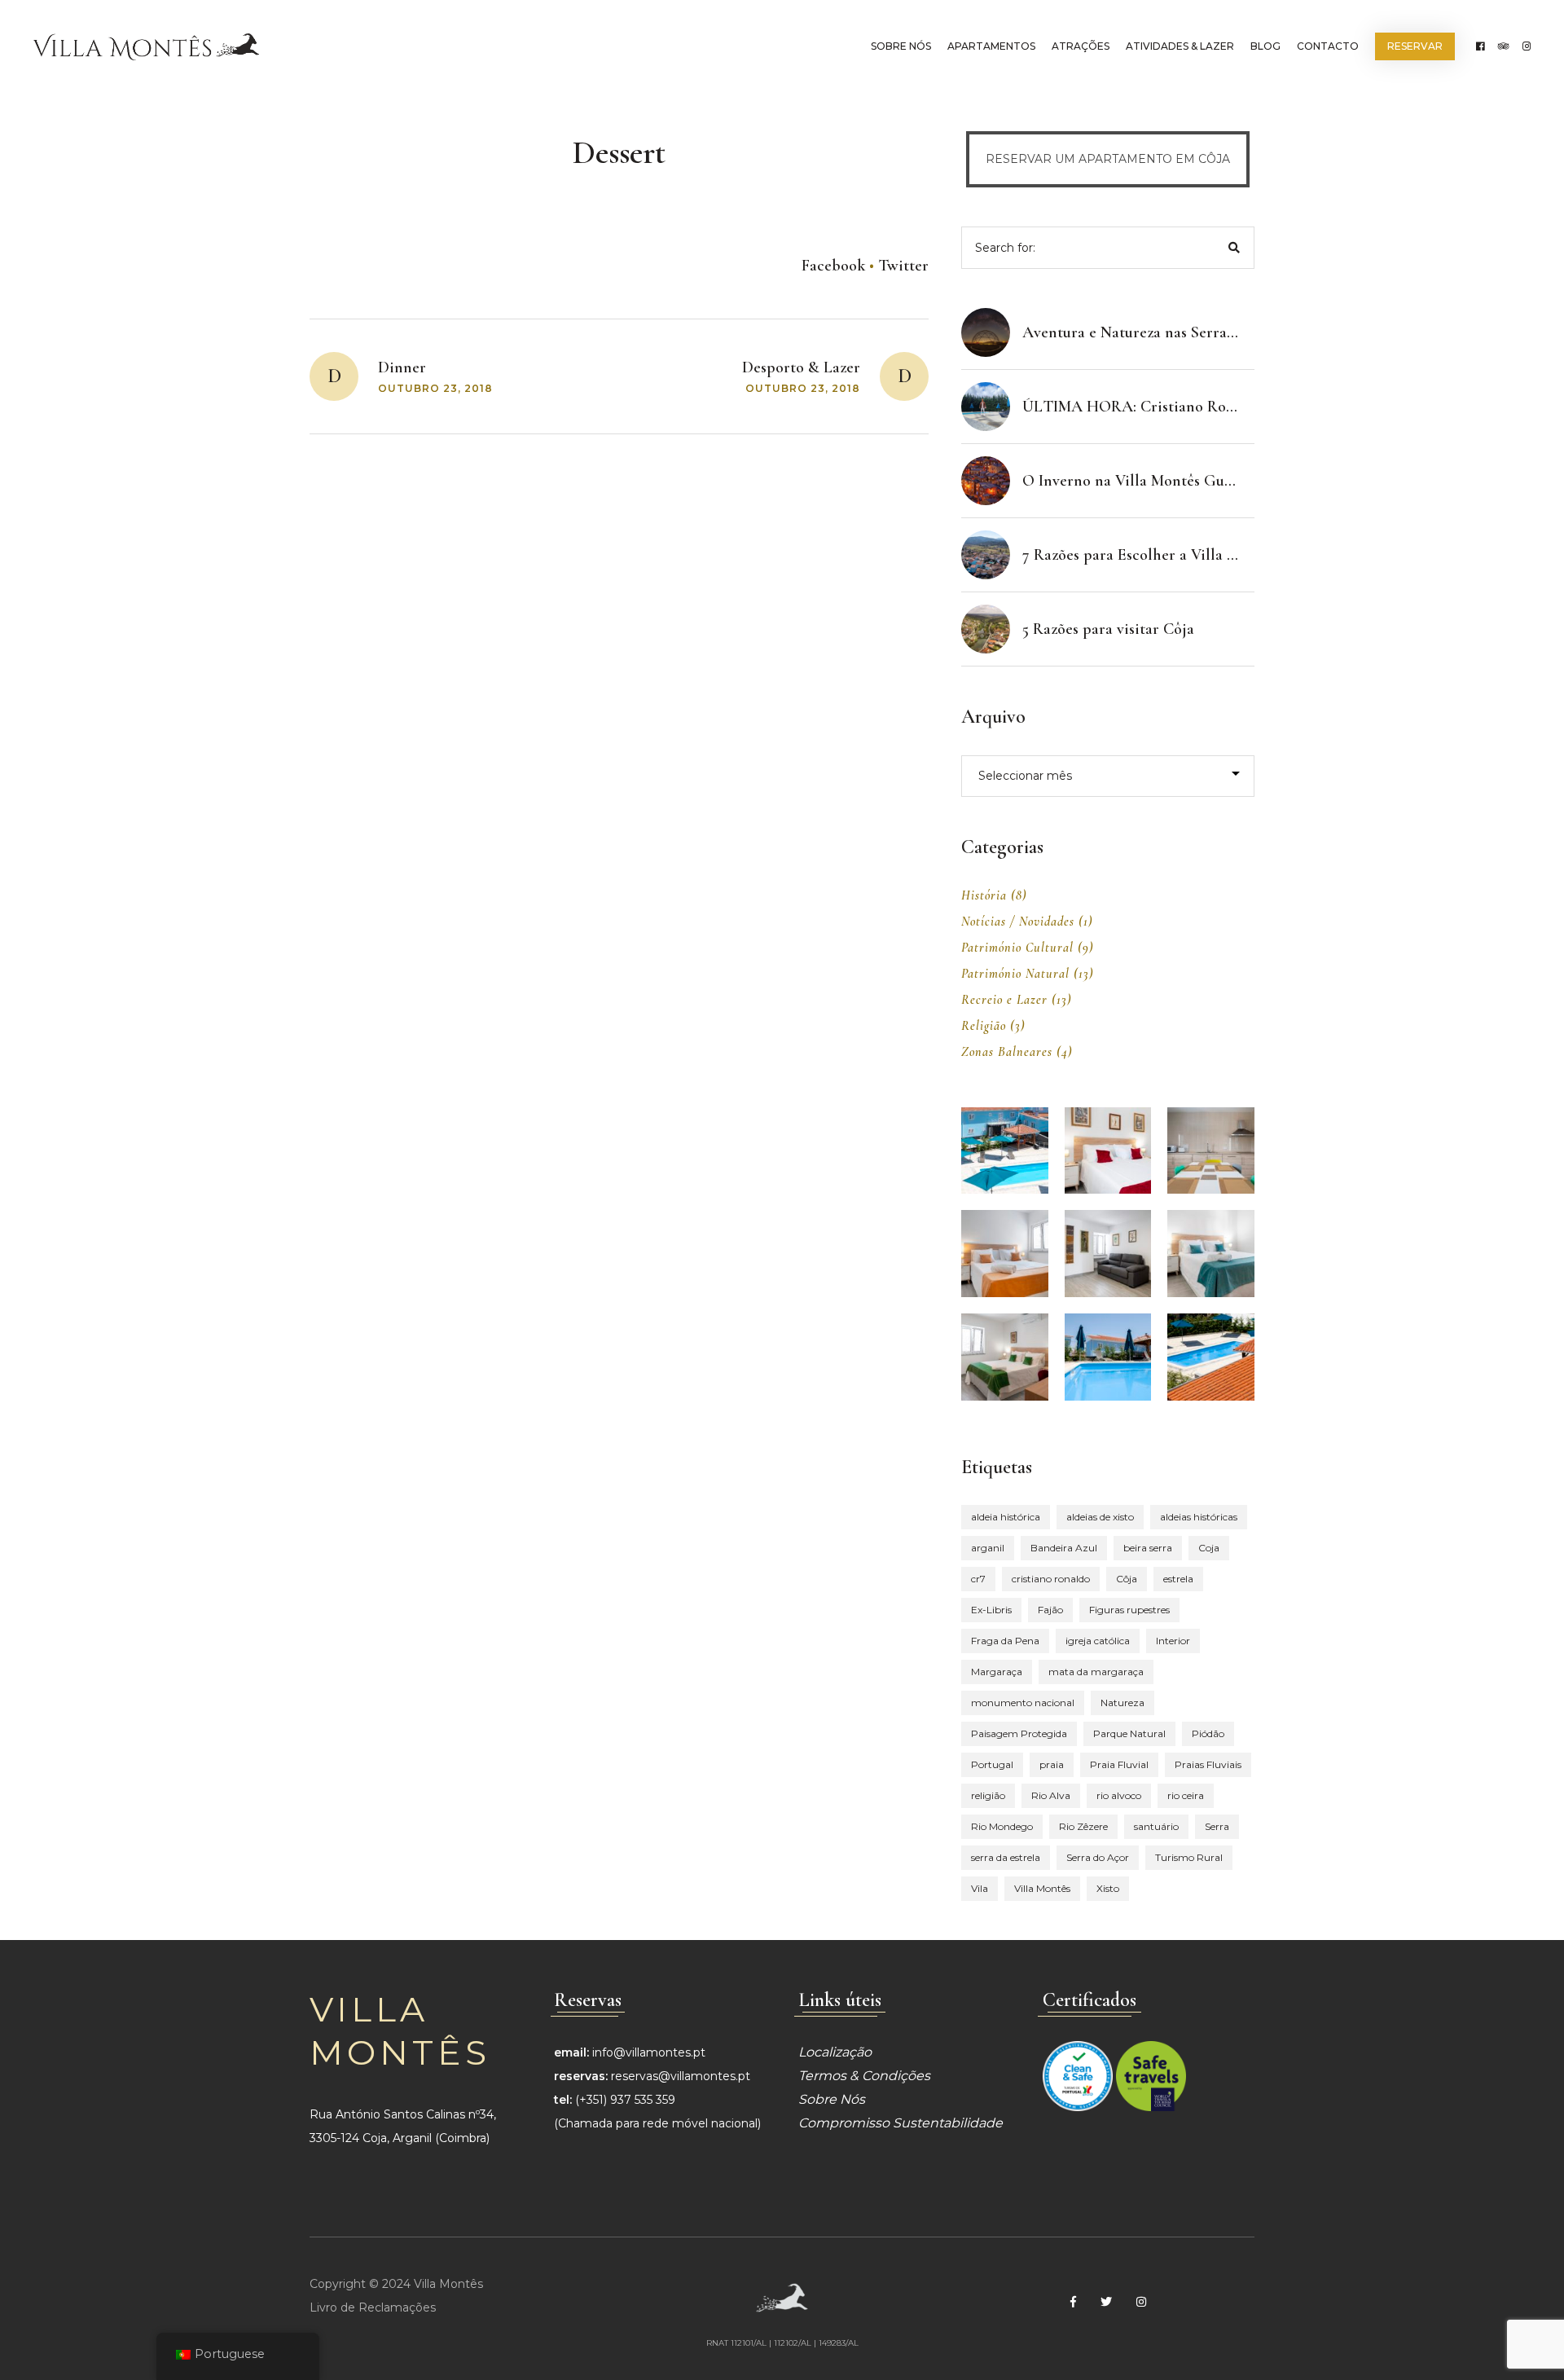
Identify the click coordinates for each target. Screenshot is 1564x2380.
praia (1052, 1764)
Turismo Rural (1189, 1857)
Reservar (1415, 46)
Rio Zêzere (1083, 1826)
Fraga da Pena (1005, 1641)
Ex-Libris (991, 1610)
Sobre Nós (901, 46)
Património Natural (1015, 974)
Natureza (1122, 1703)
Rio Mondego (1002, 1826)
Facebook (833, 266)
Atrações (1081, 46)
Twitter (903, 266)
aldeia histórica (1006, 1517)
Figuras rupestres (1129, 1610)
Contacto (1328, 46)
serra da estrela (1006, 1857)
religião (988, 1795)
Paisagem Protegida (1019, 1733)
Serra (1217, 1826)
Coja (1209, 1548)
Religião (984, 1026)
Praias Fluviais (1208, 1764)
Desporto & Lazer (801, 367)
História (984, 895)
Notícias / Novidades (1018, 922)
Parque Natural (1129, 1733)
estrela (1178, 1579)
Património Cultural (1017, 948)
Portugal (992, 1764)
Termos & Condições (864, 2076)
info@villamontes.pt (649, 2052)
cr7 (978, 1579)
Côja (1127, 1579)
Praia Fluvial (1119, 1764)
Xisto (1108, 1888)
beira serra (1148, 1548)
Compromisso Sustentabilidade (901, 2123)
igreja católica (1098, 1641)
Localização (835, 2052)
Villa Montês (1042, 1888)
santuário (1156, 1826)
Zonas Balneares (1007, 1052)
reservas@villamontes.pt (681, 2076)
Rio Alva (1051, 1795)
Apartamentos (991, 46)
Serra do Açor (1098, 1857)
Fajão (1050, 1610)
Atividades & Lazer (1180, 46)
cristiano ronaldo (1051, 1579)
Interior (1173, 1641)
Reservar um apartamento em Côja (1108, 159)
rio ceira (1186, 1795)
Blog (1265, 46)
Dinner (402, 367)
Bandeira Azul (1064, 1548)
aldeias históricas (1199, 1517)
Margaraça (997, 1672)
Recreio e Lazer (1004, 1000)
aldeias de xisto (1100, 1517)
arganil (988, 1548)
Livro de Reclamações (373, 2307)
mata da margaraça (1096, 1672)
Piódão (1208, 1733)
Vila (980, 1888)
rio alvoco (1119, 1795)
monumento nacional (1023, 1703)
